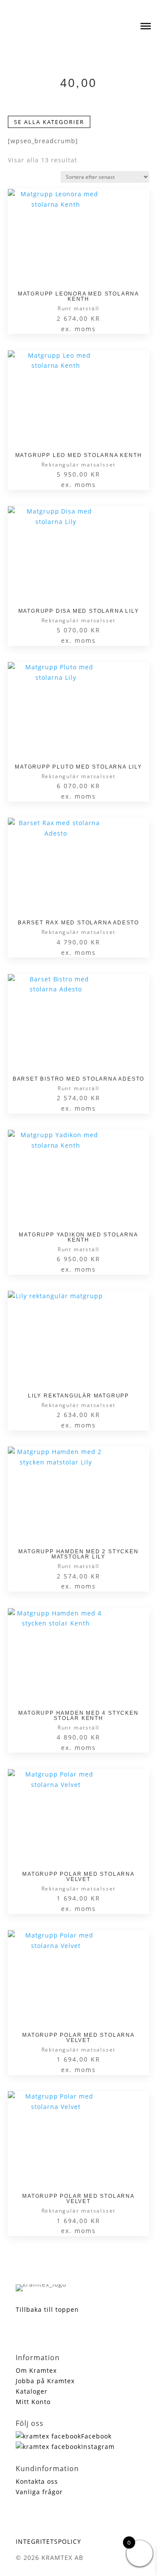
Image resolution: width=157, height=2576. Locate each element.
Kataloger (32, 2391)
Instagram (98, 2447)
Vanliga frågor (39, 2492)
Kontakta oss (37, 2481)
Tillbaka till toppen (47, 2309)
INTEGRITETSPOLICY (48, 2541)
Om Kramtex (36, 2370)
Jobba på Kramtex (45, 2381)
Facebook (96, 2436)
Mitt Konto (33, 2402)
